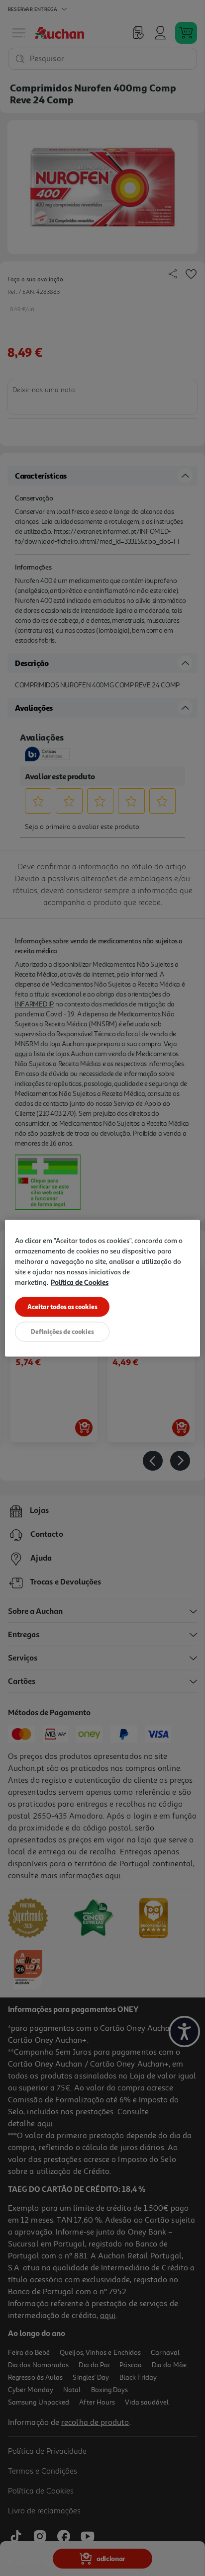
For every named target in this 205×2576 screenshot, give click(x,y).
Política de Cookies (80, 1282)
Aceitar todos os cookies (62, 1306)
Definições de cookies (62, 1331)
